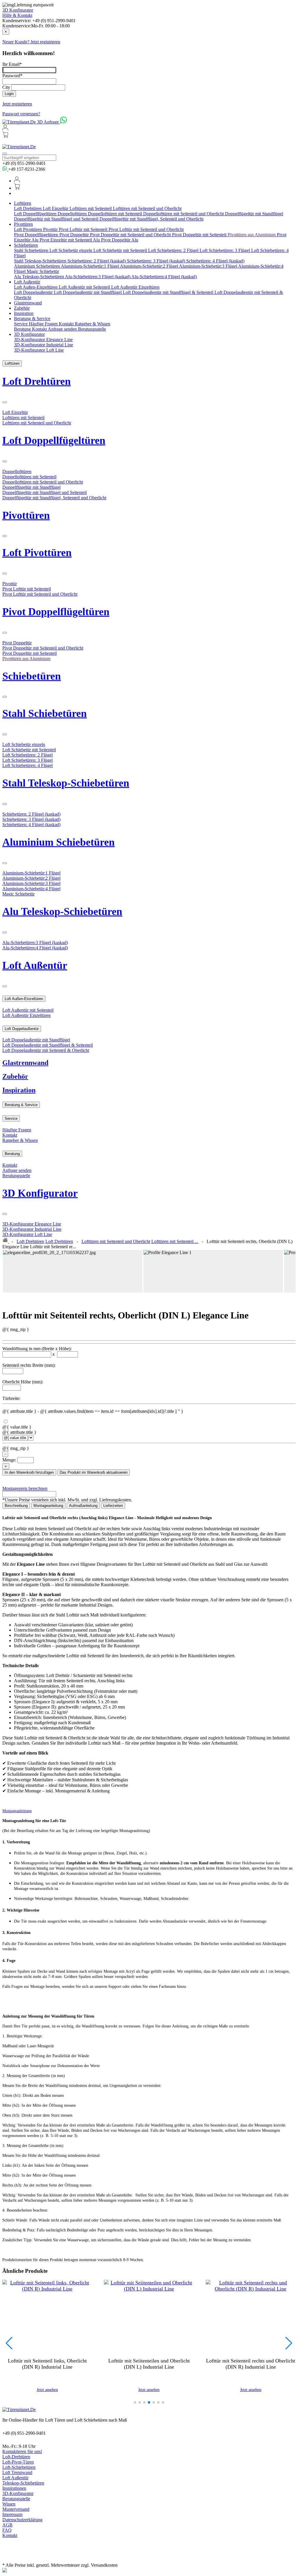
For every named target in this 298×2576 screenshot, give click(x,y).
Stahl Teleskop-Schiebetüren (41, 261)
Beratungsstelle (92, 329)
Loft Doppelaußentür (34, 292)
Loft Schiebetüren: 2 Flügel (174, 250)
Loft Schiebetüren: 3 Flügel (225, 250)
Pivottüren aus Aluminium (252, 235)
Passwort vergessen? (21, 114)
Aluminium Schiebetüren (37, 266)
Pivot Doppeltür (75, 235)
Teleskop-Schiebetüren (23, 2483)
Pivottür (51, 229)
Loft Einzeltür (56, 208)
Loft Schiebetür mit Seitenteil (121, 250)
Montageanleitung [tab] (48, 1506)
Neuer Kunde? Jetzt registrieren (31, 42)
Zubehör (22, 308)
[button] (135, 2402)
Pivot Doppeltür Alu (120, 240)
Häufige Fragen (44, 324)
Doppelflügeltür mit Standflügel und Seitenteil (57, 219)
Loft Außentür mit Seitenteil (85, 287)
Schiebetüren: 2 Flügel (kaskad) (97, 261)
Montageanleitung (17, 1811)
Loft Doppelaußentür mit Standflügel (88, 292)
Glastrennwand (28, 303)
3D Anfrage (48, 122)
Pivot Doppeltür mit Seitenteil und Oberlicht (131, 235)
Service (21, 324)
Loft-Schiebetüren (19, 2467)
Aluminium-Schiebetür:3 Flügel (209, 266)
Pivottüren (23, 224)
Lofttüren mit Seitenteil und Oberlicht (147, 208)
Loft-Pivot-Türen (18, 2462)
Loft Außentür (27, 282)
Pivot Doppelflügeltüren (37, 235)
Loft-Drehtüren (16, 2457)
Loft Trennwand (17, 2472)
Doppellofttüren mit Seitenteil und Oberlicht (184, 214)
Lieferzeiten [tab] (113, 1506)
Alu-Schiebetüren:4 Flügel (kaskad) (164, 277)
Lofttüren (23, 203)
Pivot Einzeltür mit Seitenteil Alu (70, 240)
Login (9, 94)
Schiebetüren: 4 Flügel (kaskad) (215, 261)
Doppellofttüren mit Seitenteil (116, 214)
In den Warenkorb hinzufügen (29, 1472)
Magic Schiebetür (43, 271)
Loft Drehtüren (28, 208)
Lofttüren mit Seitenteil (91, 208)
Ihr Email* (12, 64)
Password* (12, 76)
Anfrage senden (63, 329)
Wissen (9, 2504)
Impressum (12, 2514)
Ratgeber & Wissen (93, 324)
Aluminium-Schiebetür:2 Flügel (149, 266)
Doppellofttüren (73, 214)
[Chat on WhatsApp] (63, 122)
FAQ (7, 2530)
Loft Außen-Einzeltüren (36, 287)
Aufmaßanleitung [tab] (83, 1506)
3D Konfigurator (18, 10)
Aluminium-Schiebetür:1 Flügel (90, 266)
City (6, 87)
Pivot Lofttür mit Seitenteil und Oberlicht (146, 229)
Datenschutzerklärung (22, 2520)
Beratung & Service (32, 319)
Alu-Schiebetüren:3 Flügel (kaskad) (98, 277)
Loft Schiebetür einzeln (71, 250)
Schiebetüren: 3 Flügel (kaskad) (157, 261)
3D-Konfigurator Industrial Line (44, 345)
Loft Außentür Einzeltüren (135, 287)
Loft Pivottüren (29, 229)
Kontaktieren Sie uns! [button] (22, 2451)
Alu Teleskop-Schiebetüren (39, 277)
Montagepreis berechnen (25, 1488)
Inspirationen (14, 2488)
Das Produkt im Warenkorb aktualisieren (94, 1472)
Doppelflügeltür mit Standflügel (254, 214)
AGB (7, 2525)
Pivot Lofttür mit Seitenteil (84, 229)
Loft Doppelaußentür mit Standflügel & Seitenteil (169, 292)
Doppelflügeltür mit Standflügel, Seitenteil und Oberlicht (151, 219)
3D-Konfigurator (18, 2493)
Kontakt (67, 324)
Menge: (9, 1460)
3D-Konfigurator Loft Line (39, 350)
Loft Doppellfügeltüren (36, 214)
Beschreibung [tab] (16, 1506)
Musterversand (16, 2509)
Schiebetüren (26, 245)
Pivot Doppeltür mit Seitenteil (200, 235)
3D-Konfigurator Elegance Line (43, 340)
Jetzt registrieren (17, 104)
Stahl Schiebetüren (32, 250)
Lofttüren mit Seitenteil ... (175, 1241)
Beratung (23, 329)
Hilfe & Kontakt (17, 15)
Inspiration (24, 313)
